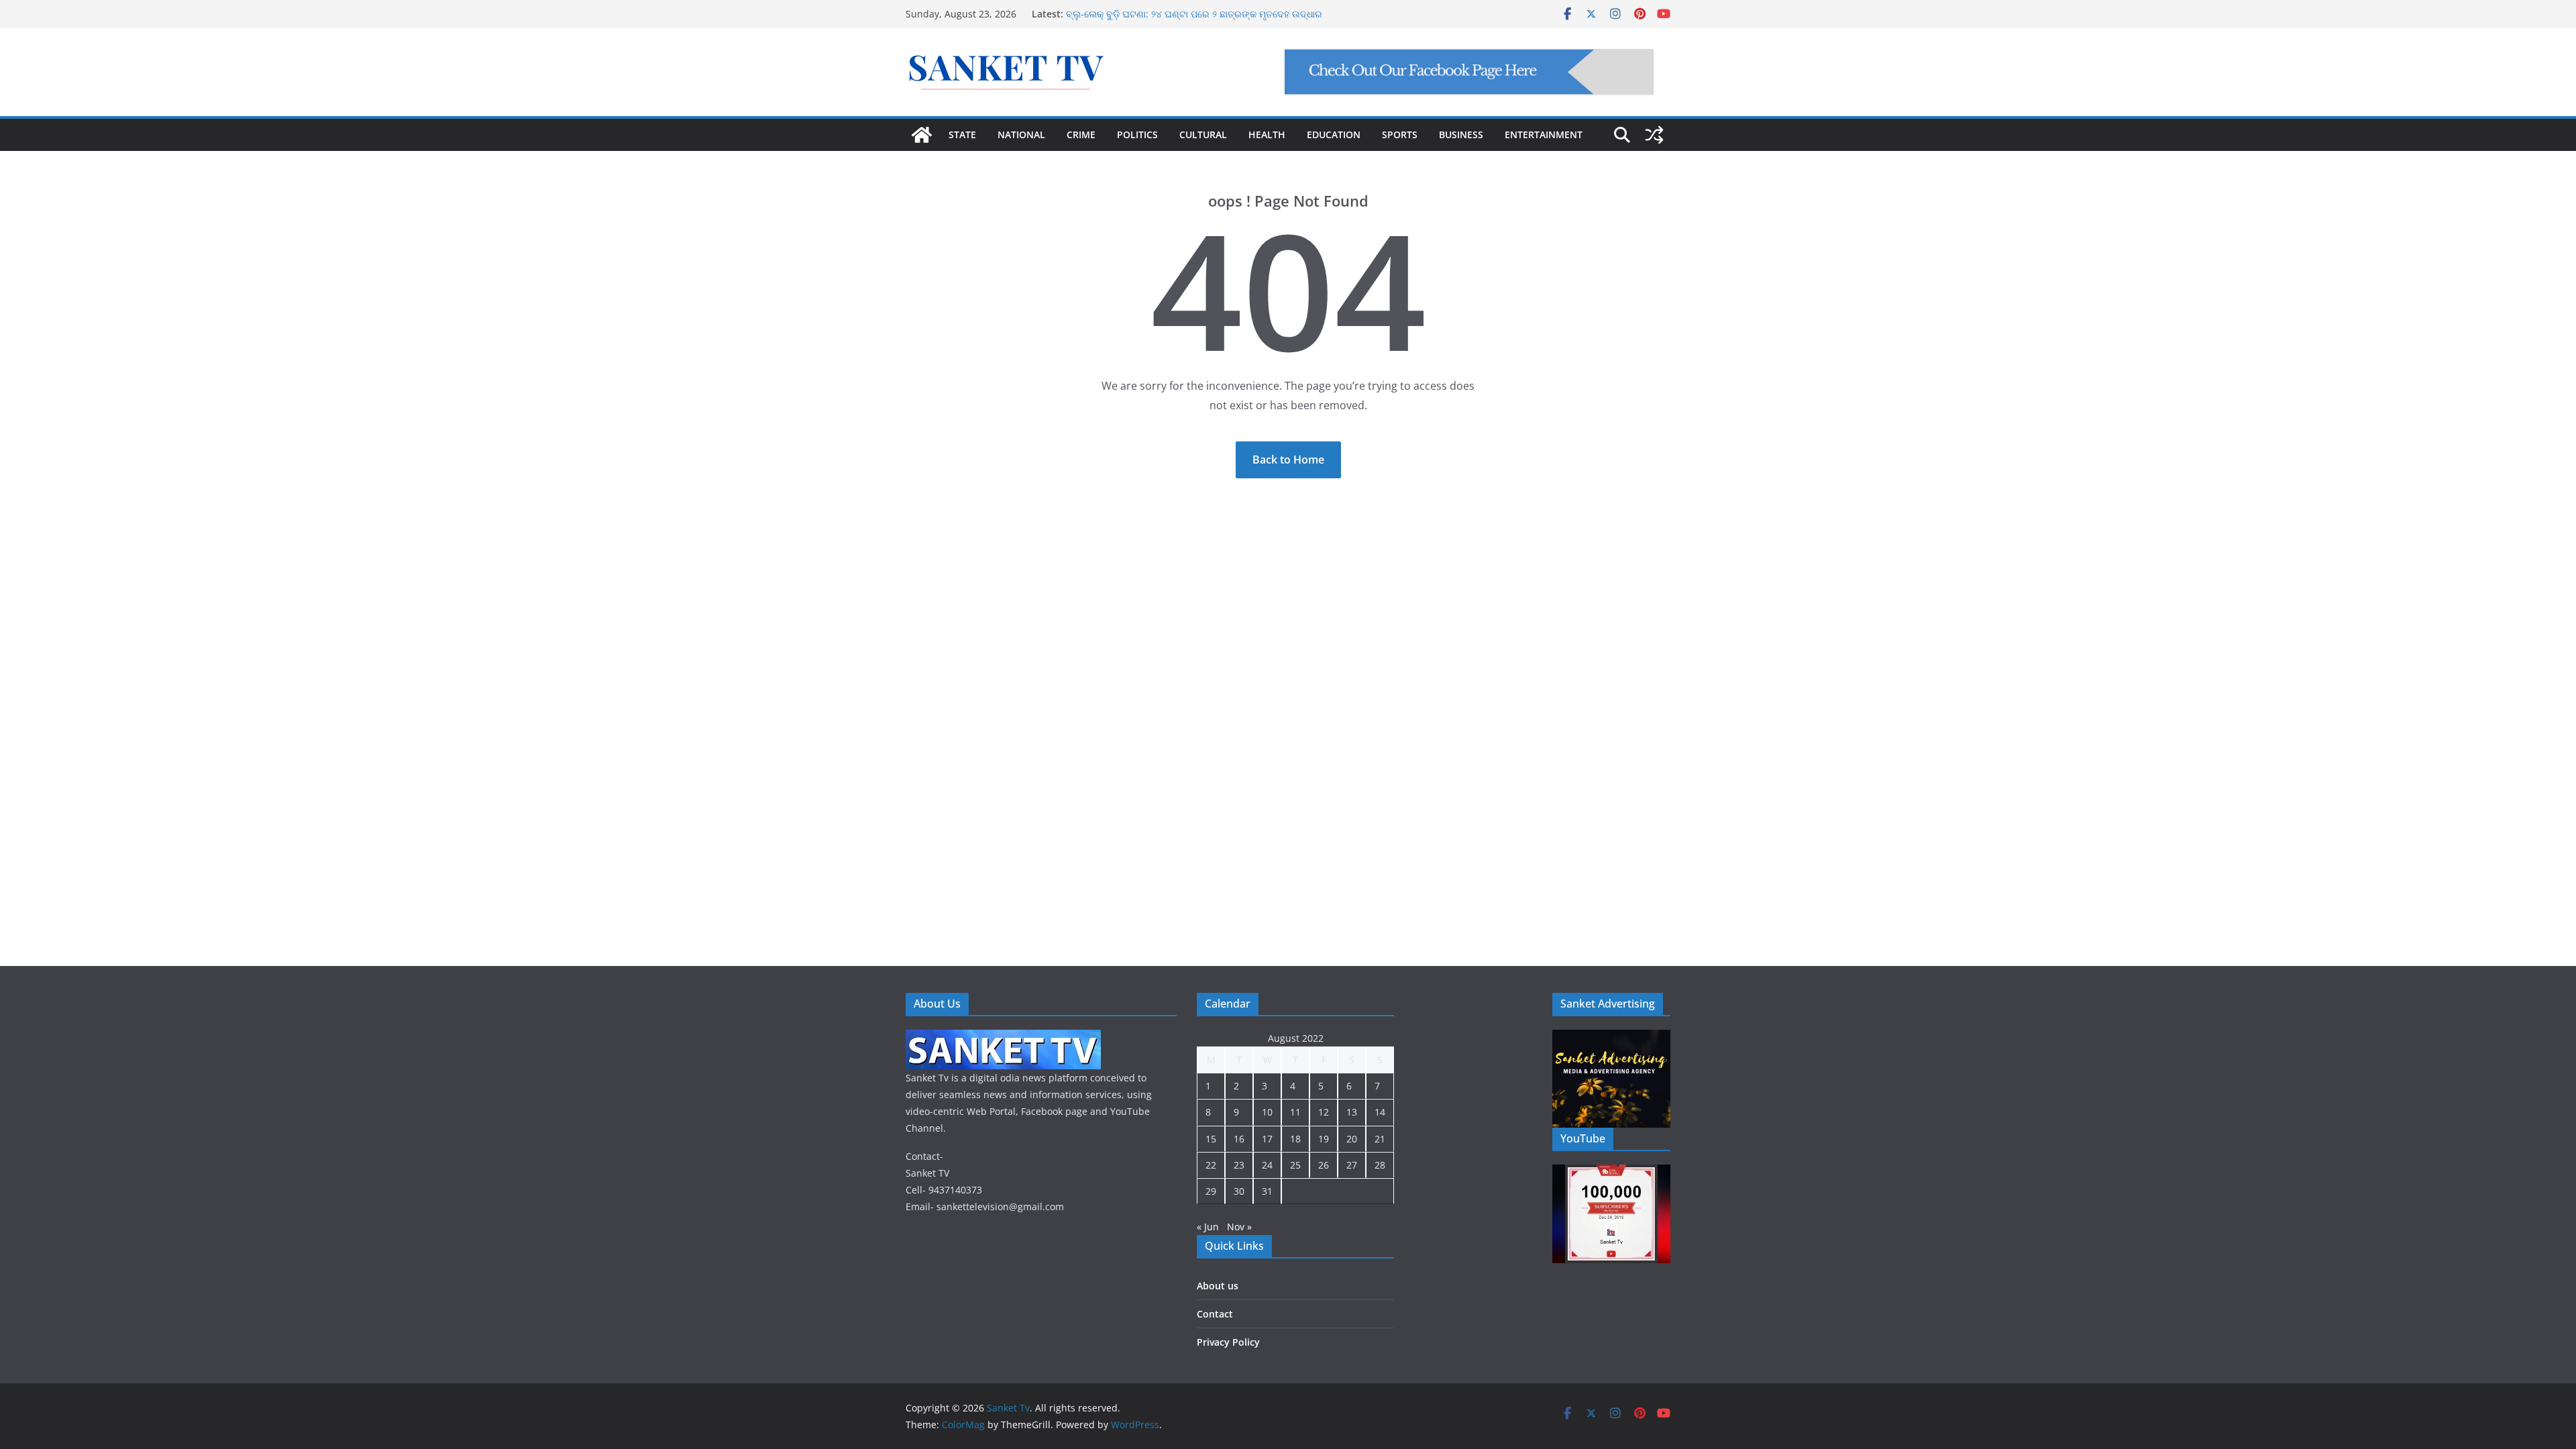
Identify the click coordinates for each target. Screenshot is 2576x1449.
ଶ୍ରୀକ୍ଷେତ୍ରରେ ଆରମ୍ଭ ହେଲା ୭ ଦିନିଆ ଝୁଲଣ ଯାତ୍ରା (1166, 12)
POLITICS (1137, 135)
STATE (962, 135)
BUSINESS (1461, 135)
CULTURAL (1203, 135)
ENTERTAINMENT (1544, 135)
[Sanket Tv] (922, 135)
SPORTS (1400, 135)
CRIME (1081, 135)
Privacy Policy (1228, 1342)
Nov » (1239, 1227)
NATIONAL (1021, 135)
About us (1218, 1286)
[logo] (1003, 1038)
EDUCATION (1334, 135)
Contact (1215, 1314)
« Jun (1208, 1227)
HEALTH (1267, 135)
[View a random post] (1654, 135)
